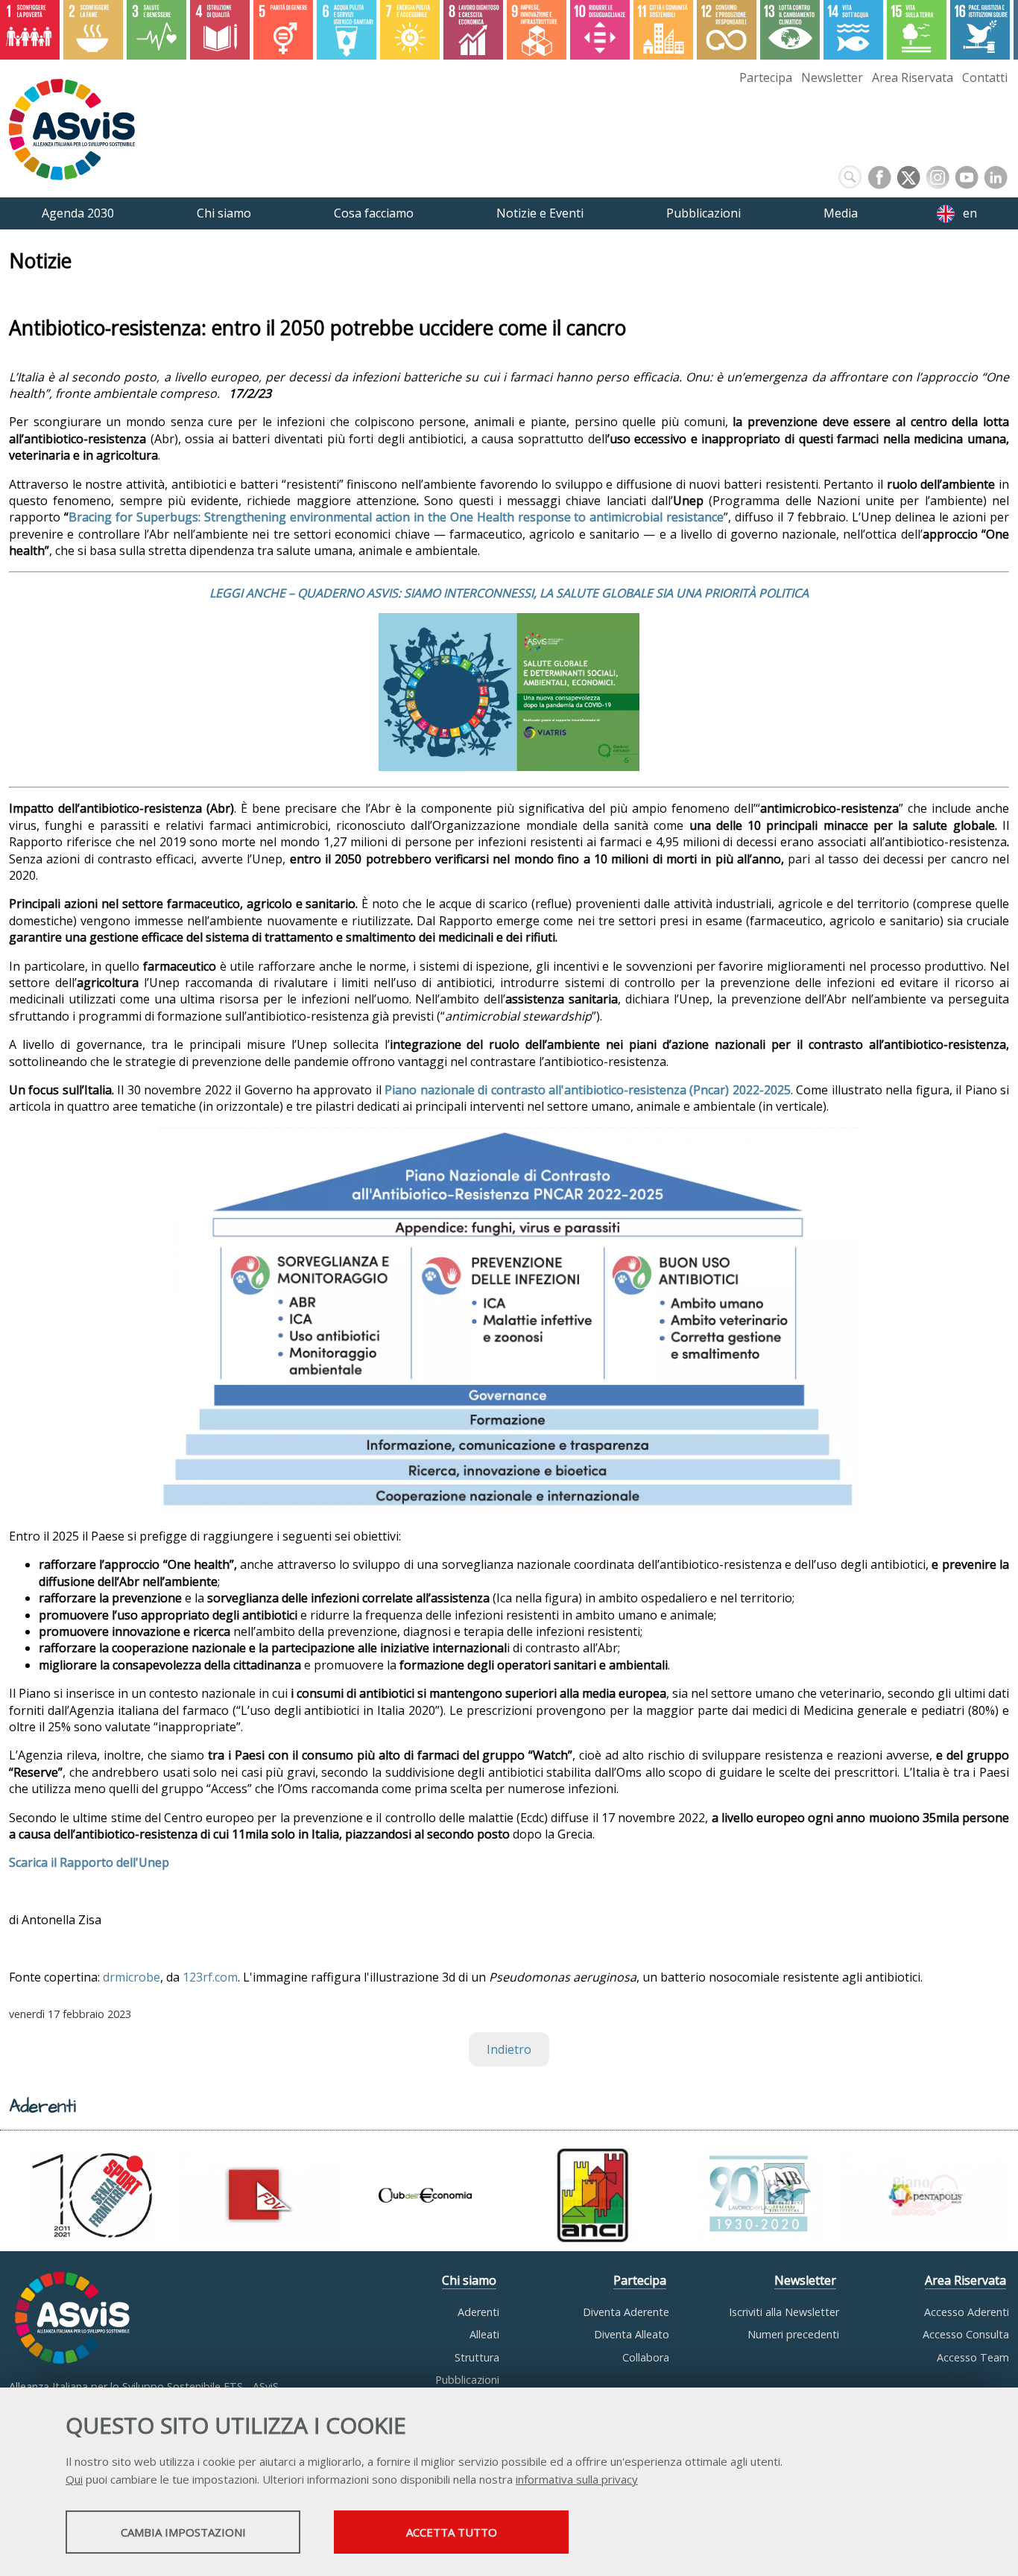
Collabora (646, 2357)
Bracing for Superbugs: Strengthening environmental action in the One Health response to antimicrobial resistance (396, 517)
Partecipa (766, 77)
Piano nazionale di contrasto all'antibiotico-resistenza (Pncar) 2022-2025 (588, 1090)
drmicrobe (132, 1977)
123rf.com (210, 1977)
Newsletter (832, 77)
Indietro (509, 2049)
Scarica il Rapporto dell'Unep (89, 1862)
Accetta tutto (452, 2532)
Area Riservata (913, 77)
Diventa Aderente (626, 2312)
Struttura (477, 2357)
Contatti (985, 77)
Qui (74, 2479)
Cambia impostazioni (183, 2532)
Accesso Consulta (966, 2334)
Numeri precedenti (793, 2334)
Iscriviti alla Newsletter (784, 2312)
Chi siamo (469, 2280)
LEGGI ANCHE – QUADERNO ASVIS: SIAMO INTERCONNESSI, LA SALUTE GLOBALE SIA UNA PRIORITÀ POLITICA (509, 593)
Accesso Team (973, 2357)
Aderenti (478, 2312)
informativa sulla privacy (577, 2479)
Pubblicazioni (467, 2380)
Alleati (484, 2334)
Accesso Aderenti (967, 2312)
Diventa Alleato (632, 2334)
